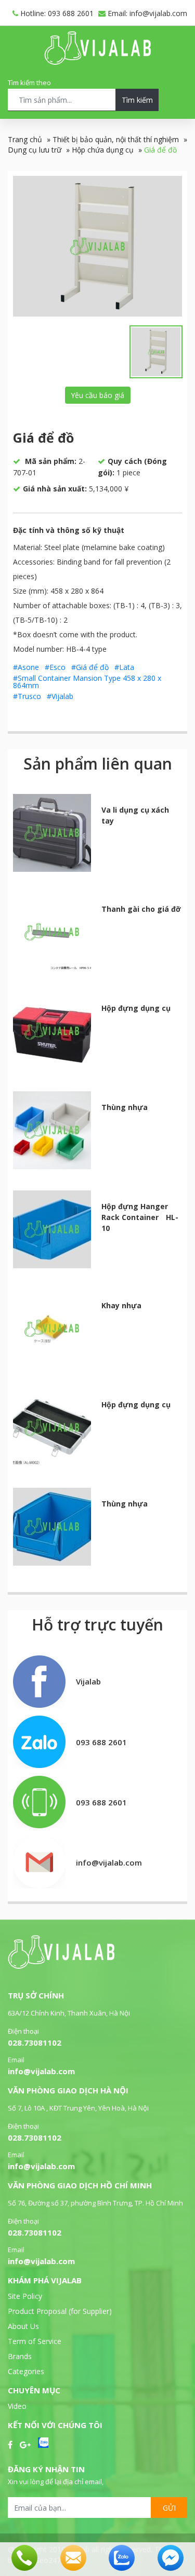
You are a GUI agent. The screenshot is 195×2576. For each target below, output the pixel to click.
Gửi (169, 2508)
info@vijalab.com (41, 2071)
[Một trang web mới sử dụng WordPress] (97, 62)
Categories (26, 2371)
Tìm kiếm (137, 100)
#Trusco (27, 696)
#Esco (55, 667)
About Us (23, 2326)
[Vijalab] (61, 1966)
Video (17, 2406)
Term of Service (35, 2341)
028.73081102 (35, 2043)
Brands (20, 2356)
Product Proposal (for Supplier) (60, 2311)
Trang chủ (25, 139)
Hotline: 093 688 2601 (56, 13)
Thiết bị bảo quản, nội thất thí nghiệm (116, 139)
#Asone (26, 667)
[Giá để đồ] (97, 246)
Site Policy (25, 2296)
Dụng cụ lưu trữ (35, 150)
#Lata (124, 667)
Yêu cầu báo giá (97, 395)
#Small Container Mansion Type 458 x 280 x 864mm (87, 682)
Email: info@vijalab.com (146, 13)
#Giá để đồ (90, 667)
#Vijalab (60, 696)
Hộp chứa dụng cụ (103, 150)
